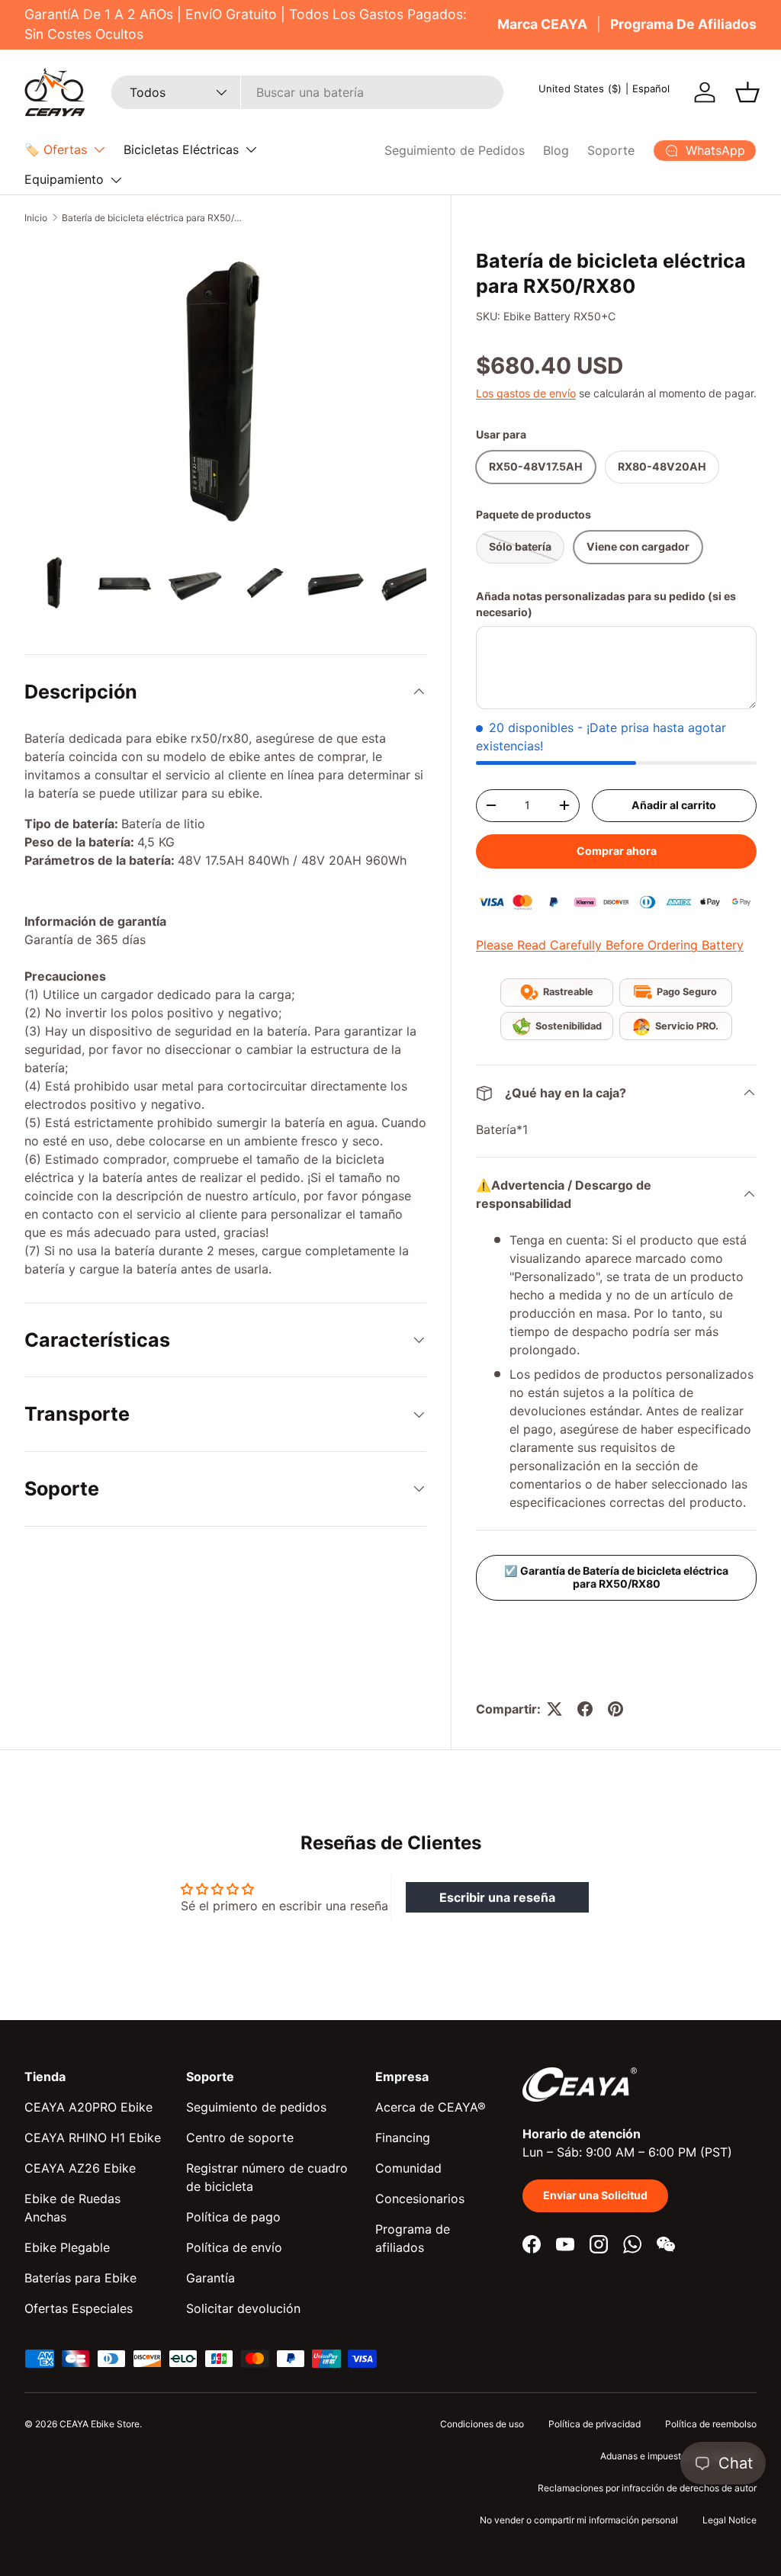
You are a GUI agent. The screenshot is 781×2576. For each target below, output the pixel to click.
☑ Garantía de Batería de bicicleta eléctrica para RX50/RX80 (616, 1577)
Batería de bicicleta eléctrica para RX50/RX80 (153, 218)
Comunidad (408, 2168)
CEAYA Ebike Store (100, 2424)
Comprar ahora (617, 851)
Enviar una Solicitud (595, 2195)
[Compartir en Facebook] (585, 1709)
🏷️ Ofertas (56, 149)
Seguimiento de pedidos (256, 2107)
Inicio (36, 218)
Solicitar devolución (243, 2308)
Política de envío (234, 2247)
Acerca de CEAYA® (431, 2107)
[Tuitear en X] (554, 1709)
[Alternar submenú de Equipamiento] (116, 180)
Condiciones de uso (482, 2424)
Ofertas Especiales (79, 2308)
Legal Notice (730, 2520)
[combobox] (308, 92)
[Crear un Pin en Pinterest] (615, 1709)
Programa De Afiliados (683, 24)
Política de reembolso (711, 2424)
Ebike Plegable (67, 2247)
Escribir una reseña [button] (497, 1897)
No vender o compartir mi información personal (579, 2520)
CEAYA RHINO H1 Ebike (93, 2138)
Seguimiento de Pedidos (455, 150)
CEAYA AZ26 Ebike (80, 2168)
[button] (747, 92)
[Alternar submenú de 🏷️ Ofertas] (99, 149)
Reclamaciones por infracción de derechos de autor (647, 2488)
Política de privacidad (595, 2424)
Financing (403, 2138)
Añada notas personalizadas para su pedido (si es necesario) (606, 604)
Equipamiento (64, 179)
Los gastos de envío (526, 393)
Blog (556, 150)
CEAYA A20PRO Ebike (88, 2107)
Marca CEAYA (542, 24)
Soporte (611, 150)
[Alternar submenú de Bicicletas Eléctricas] (251, 149)
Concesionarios (420, 2199)
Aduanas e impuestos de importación (678, 2456)
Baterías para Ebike (80, 2278)
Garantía (211, 2278)
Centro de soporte (240, 2138)
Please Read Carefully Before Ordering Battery (610, 945)
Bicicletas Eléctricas (181, 149)
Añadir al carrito (674, 805)
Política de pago (233, 2217)
